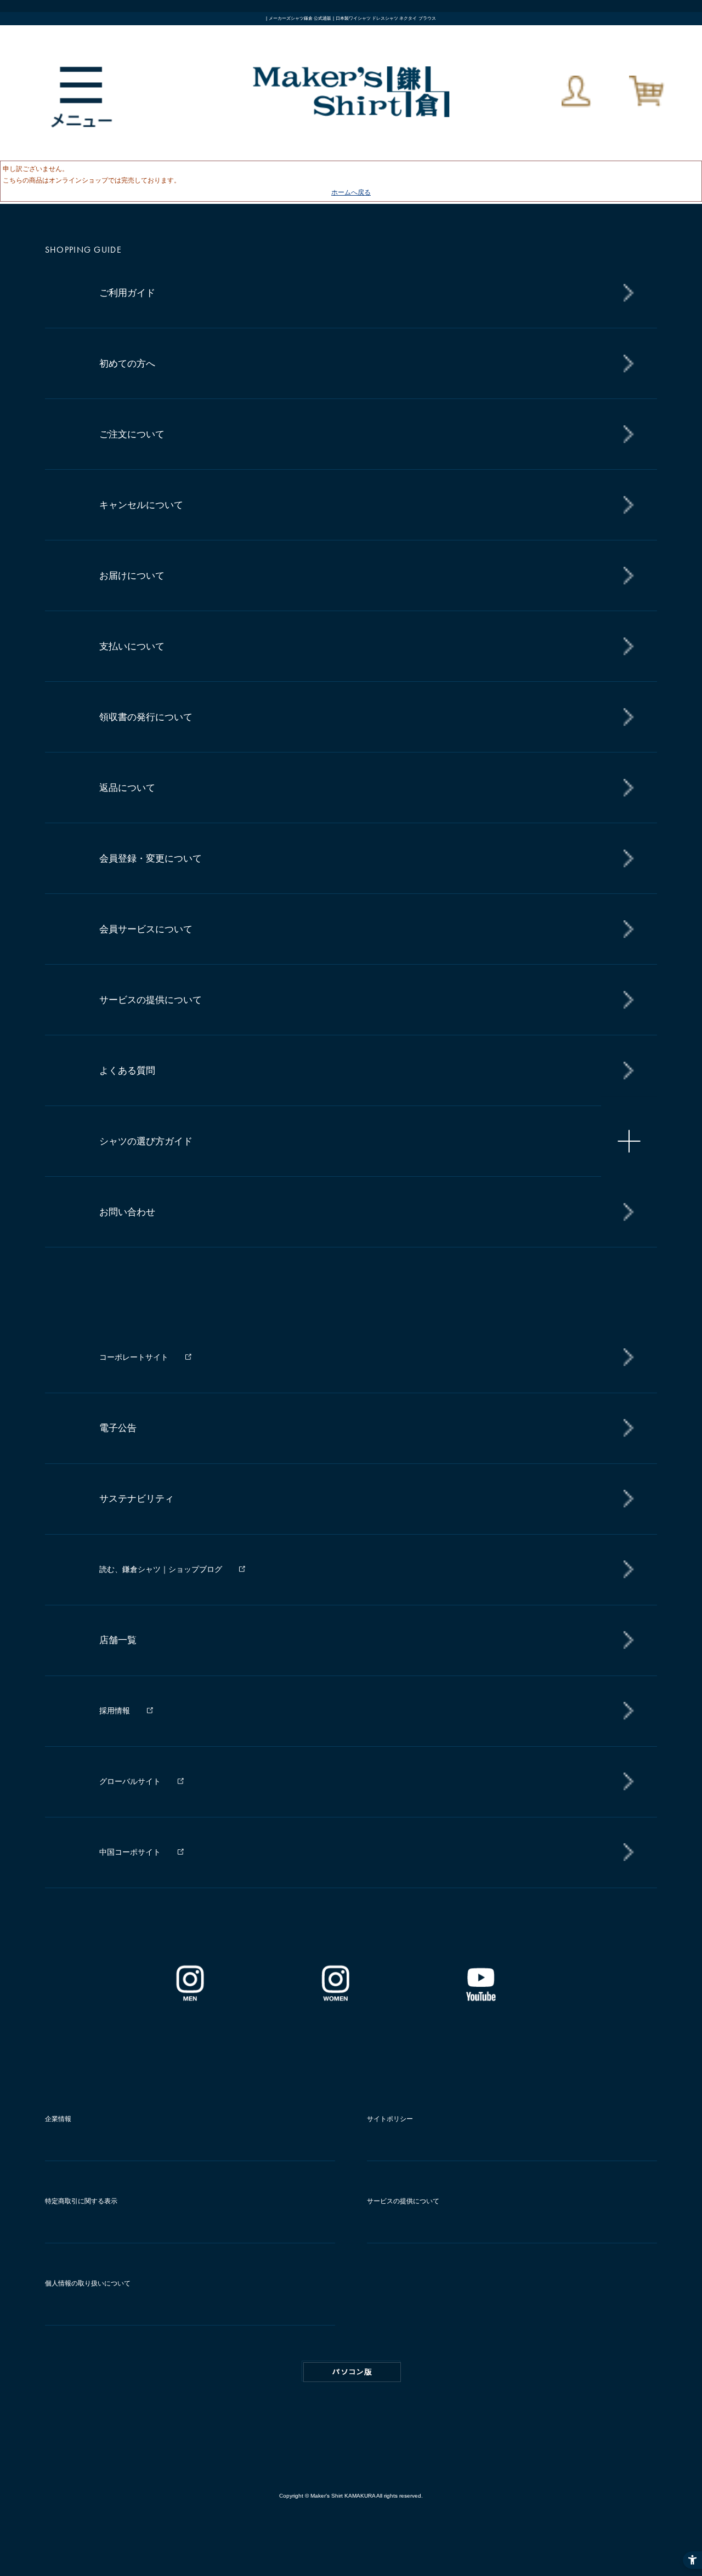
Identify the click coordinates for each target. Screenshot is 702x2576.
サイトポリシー (390, 2119)
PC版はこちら (352, 2372)
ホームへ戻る (351, 192)
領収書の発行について (146, 717)
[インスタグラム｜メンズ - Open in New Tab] (190, 1997)
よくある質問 (127, 1071)
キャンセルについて (141, 505)
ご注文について (132, 434)
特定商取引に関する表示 (81, 2201)
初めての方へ (127, 364)
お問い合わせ (127, 1212)
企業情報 (58, 2119)
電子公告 (118, 1428)
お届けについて (132, 576)
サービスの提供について (151, 1000)
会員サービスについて (146, 929)
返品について (127, 788)
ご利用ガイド (127, 293)
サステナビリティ (137, 1499)
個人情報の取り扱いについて (88, 2283)
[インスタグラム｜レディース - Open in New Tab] (335, 1997)
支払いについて (132, 646)
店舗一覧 (118, 1640)
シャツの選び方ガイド (146, 1141)
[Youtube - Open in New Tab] (480, 1997)
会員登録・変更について (151, 859)
